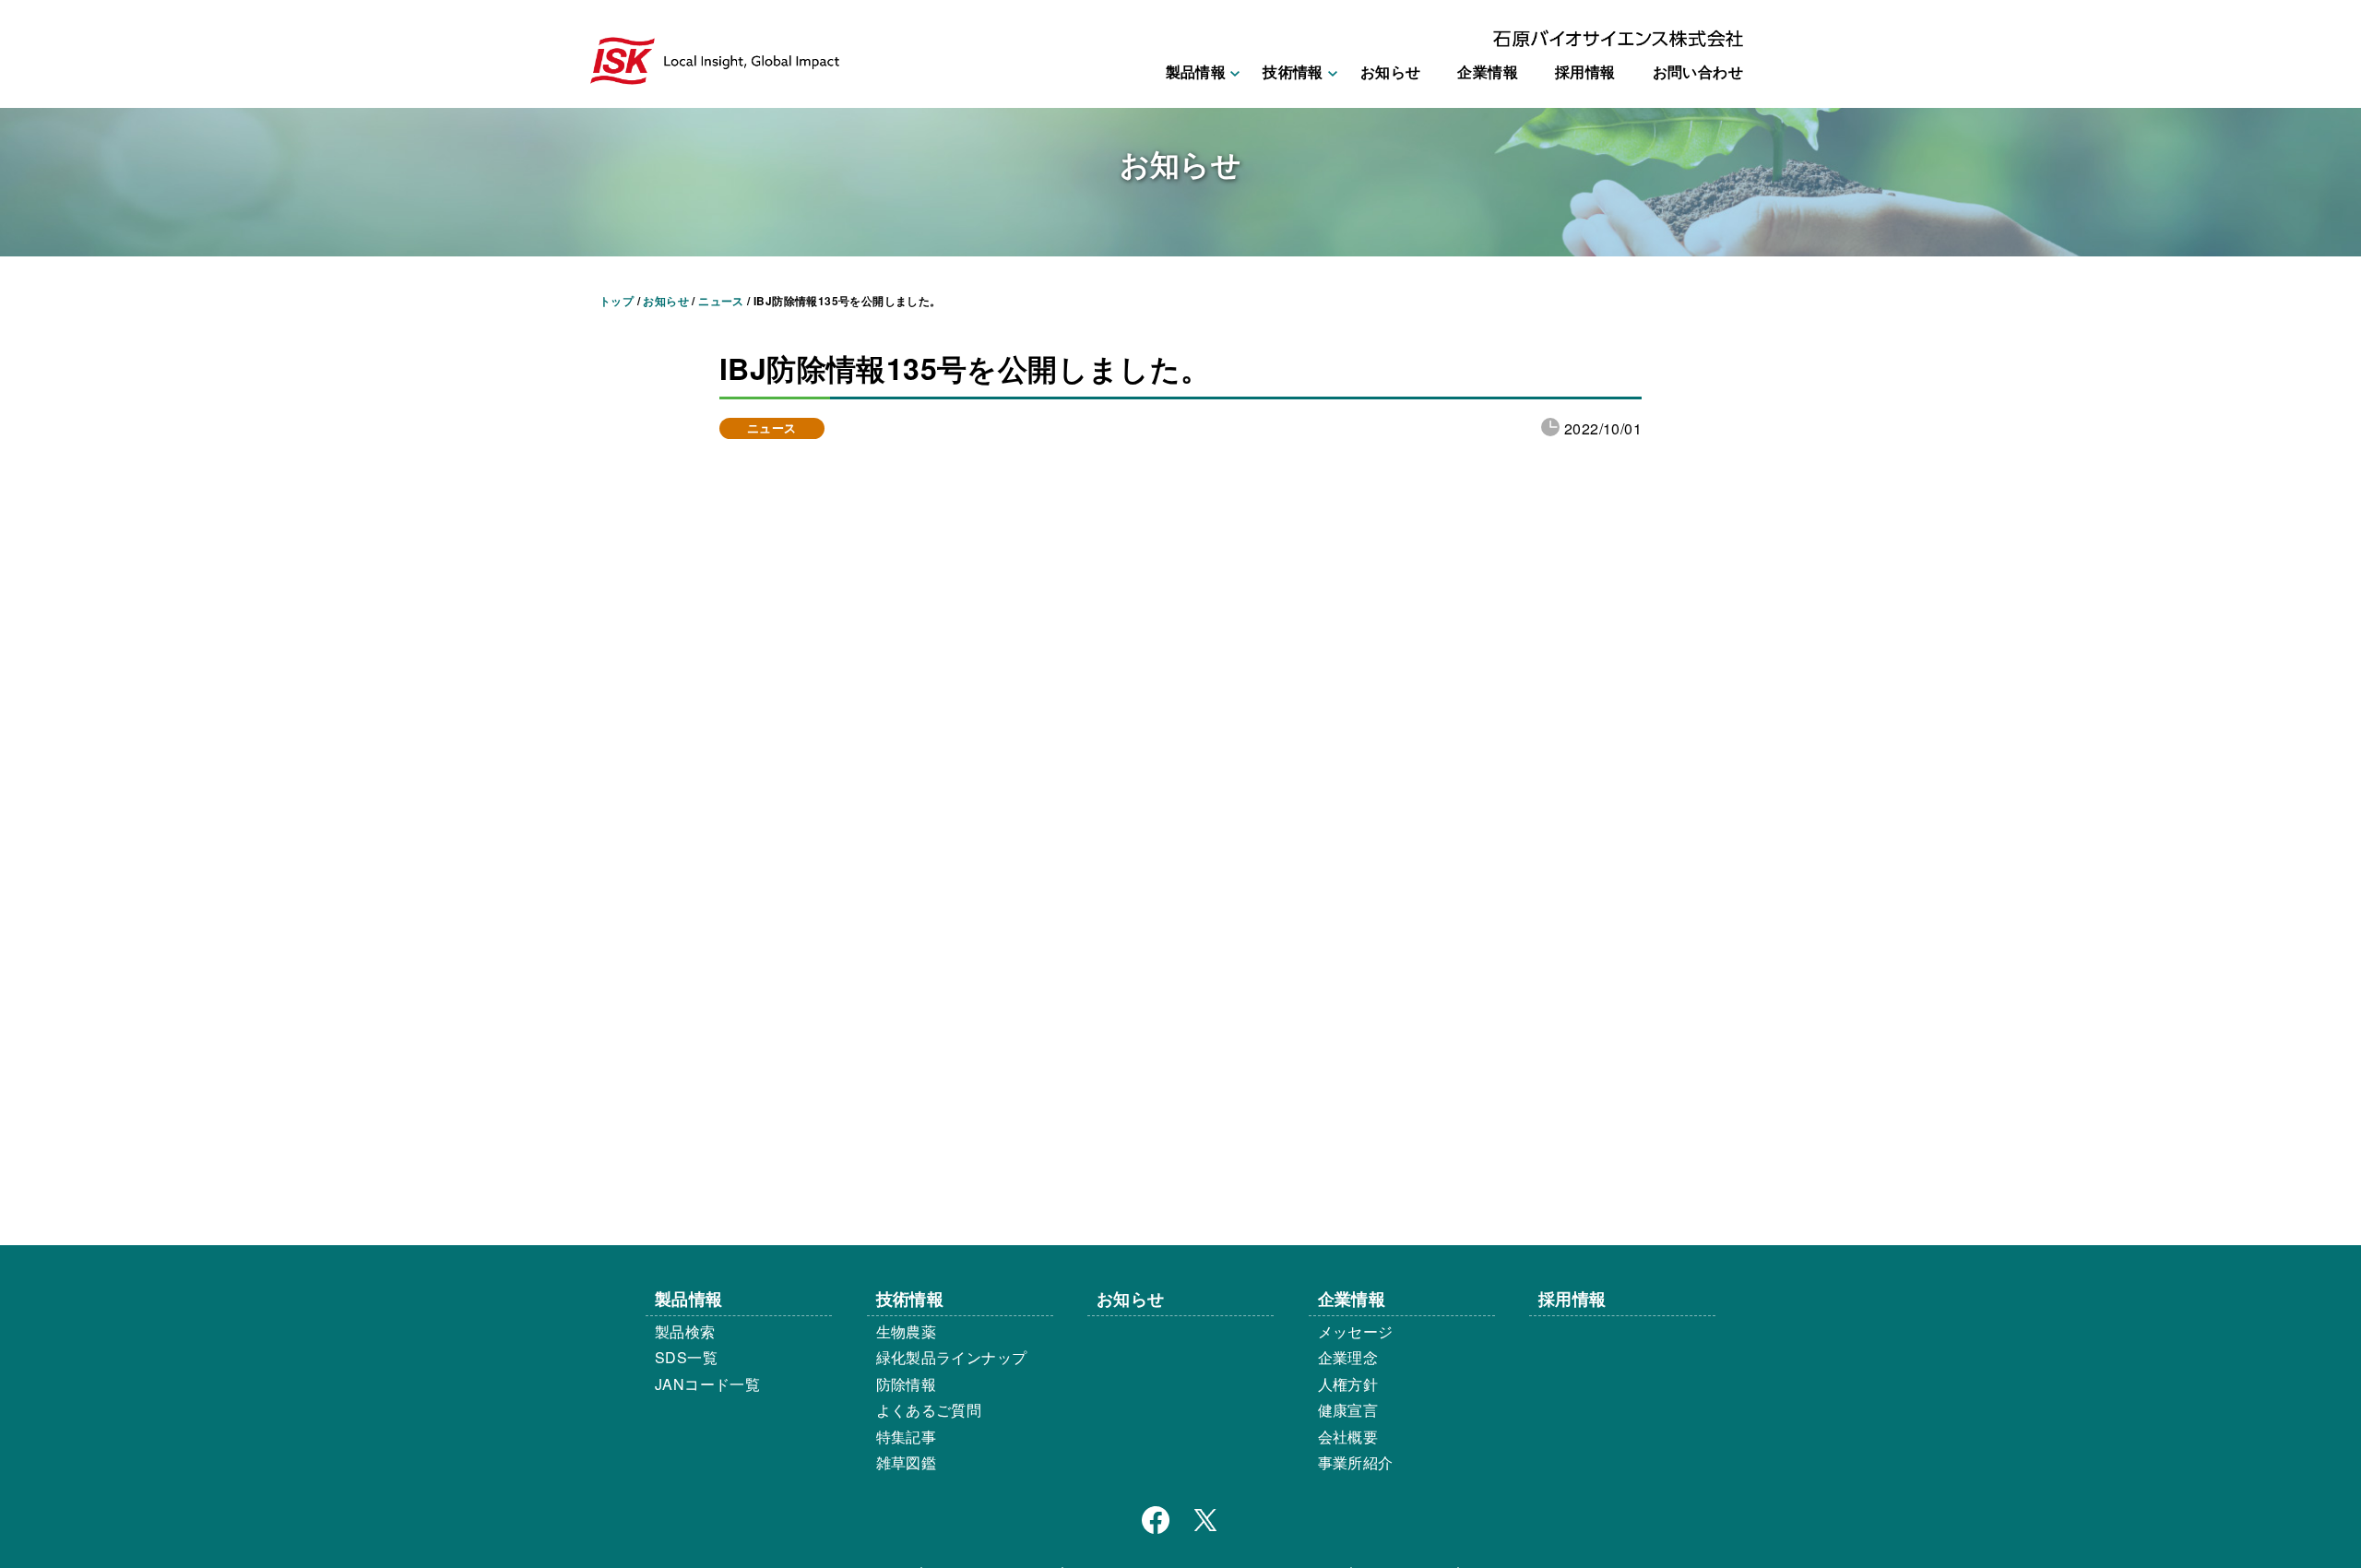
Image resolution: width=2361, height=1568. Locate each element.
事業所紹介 (1356, 1462)
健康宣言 (1348, 1410)
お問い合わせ (1698, 71)
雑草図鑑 (907, 1462)
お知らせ (1391, 71)
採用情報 (1585, 71)
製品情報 (689, 1298)
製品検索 (685, 1331)
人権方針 (1348, 1384)
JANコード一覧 (707, 1384)
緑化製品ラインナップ (952, 1357)
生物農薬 (907, 1331)
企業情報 (1488, 71)
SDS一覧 (686, 1357)
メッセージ (1356, 1331)
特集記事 (907, 1437)
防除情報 (907, 1384)
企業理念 (1348, 1357)
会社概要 (1348, 1437)
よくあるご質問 (929, 1410)
